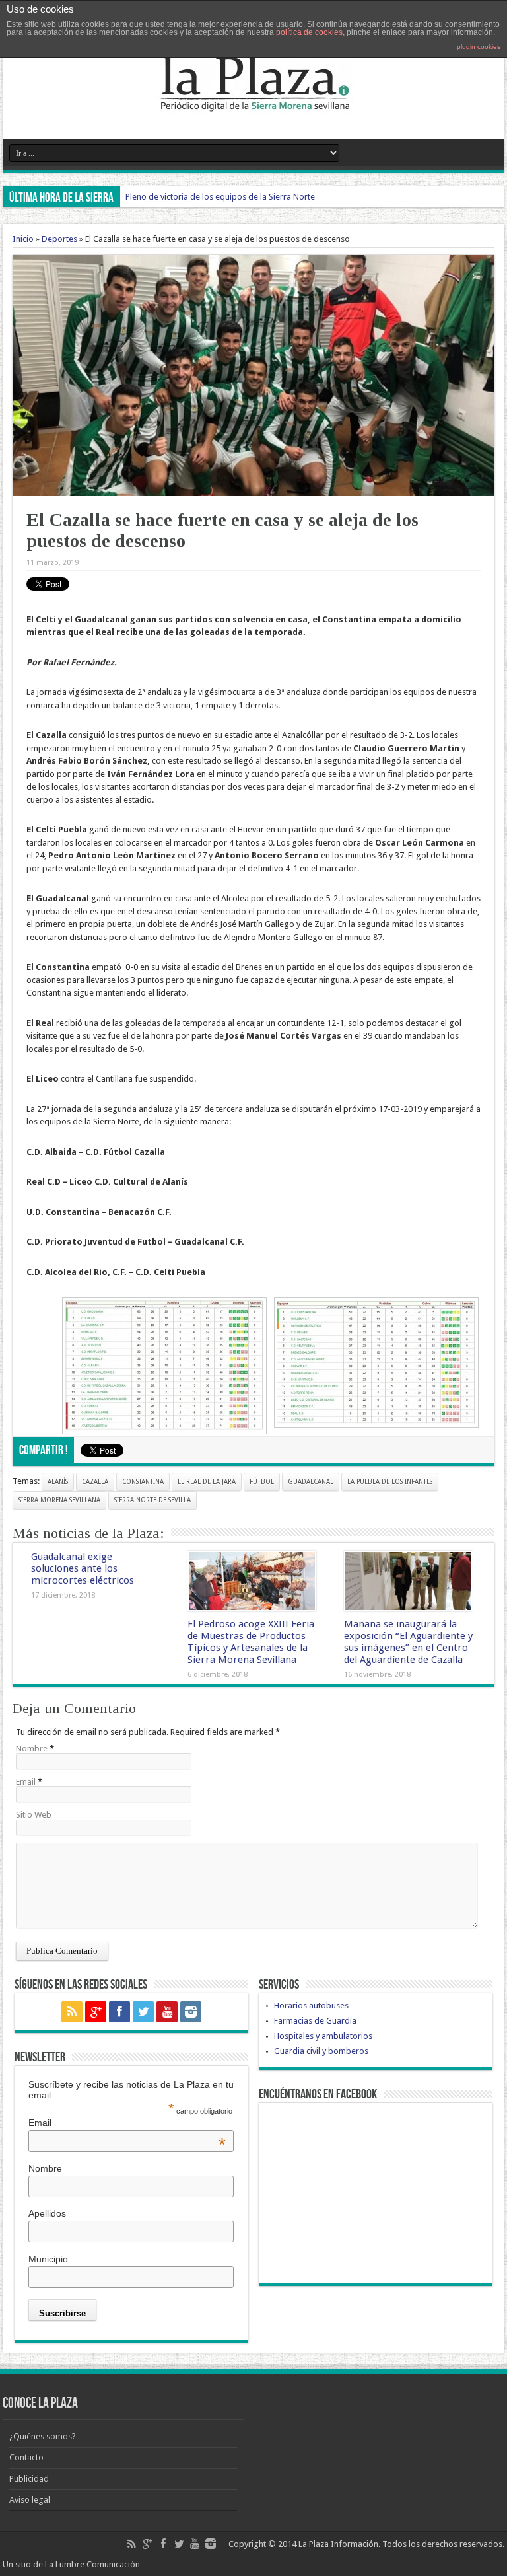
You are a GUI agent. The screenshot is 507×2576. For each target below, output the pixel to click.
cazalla (95, 1482)
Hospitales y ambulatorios (323, 2036)
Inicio (23, 239)
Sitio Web (34, 1815)
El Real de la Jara (207, 1482)
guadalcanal (311, 1482)
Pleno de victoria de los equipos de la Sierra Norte (220, 197)
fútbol (262, 1482)
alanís (58, 1482)
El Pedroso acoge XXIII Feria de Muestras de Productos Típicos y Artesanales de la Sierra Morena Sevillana (251, 1642)
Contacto (26, 2457)
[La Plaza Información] (253, 106)
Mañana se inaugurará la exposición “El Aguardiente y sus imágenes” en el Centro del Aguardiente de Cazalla (408, 1642)
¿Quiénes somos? (43, 2436)
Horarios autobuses (311, 2006)
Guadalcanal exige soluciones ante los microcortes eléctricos (83, 1568)
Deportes (59, 239)
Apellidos (47, 2213)
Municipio (48, 2259)
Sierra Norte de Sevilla (152, 1500)
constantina (143, 1482)
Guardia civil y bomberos (321, 2051)
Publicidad (29, 2479)
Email (26, 1782)
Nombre (32, 1748)
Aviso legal (30, 2500)
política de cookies (309, 32)
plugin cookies (479, 47)
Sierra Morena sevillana (59, 1500)
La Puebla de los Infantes (390, 1482)
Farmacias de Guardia (315, 2021)
